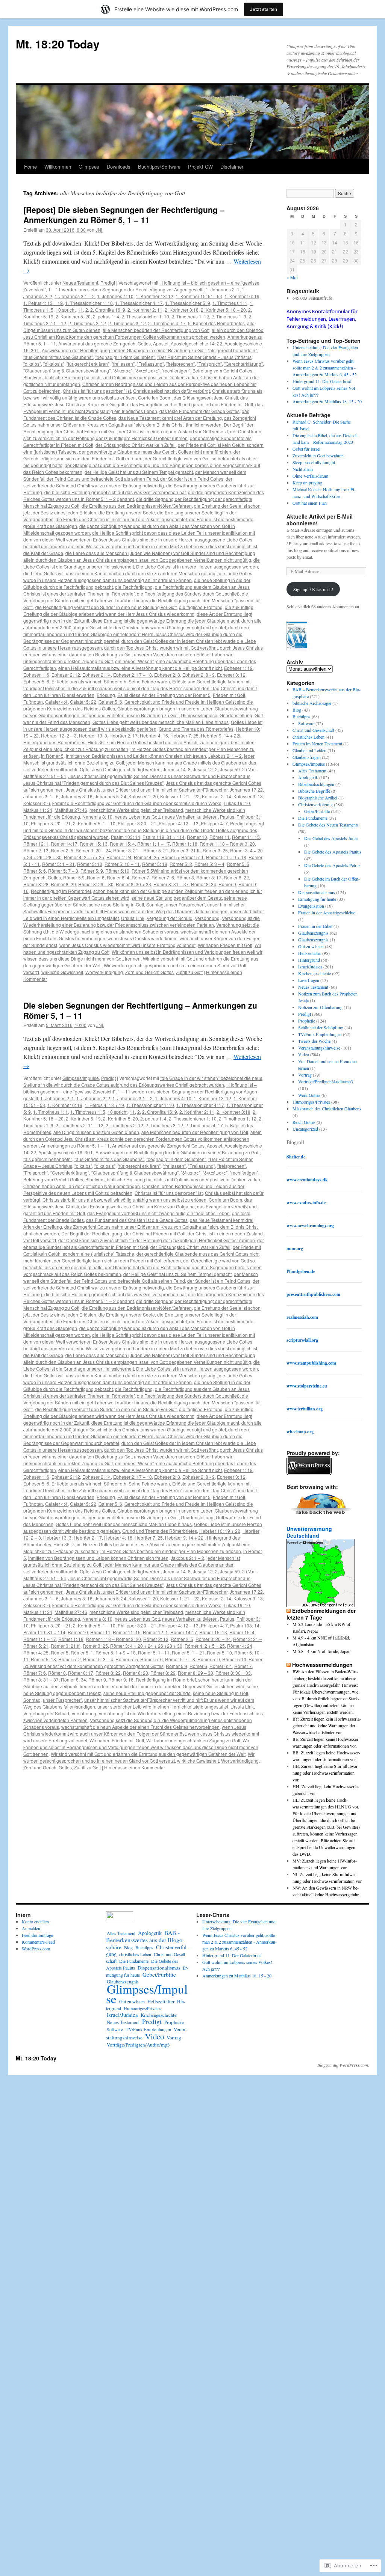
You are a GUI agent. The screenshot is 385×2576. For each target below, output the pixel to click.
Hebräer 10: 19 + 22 (220, 1531)
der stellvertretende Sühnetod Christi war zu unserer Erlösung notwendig (128, 482)
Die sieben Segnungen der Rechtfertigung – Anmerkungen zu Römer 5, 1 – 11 (140, 1010)
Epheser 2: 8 (167, 675)
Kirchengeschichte (315, 973)
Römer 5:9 (74, 877)
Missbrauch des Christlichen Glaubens (327, 1109)
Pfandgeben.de (301, 1271)
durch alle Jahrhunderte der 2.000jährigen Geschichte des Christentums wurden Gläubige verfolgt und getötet (142, 624)
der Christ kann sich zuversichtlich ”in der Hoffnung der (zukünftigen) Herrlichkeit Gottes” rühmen (142, 435)
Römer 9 (227, 884)
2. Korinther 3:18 (182, 310)
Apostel (161, 343)
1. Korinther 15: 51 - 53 (199, 296)
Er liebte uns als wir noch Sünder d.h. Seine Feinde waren (111, 681)
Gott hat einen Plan (310, 503)
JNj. (99, 230)
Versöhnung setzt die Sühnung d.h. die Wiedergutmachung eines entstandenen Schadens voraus (141, 928)
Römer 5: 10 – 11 (122, 864)
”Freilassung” (150, 364)
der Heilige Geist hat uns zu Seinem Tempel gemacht (139, 472)
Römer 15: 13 (94, 844)
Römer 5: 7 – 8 (63, 871)
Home (30, 167)
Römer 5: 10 (90, 864)
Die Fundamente (313, 818)
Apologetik (308, 777)
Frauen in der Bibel (315, 926)
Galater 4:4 (56, 702)
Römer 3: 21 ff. (186, 850)
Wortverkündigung (104, 972)
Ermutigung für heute (317, 899)
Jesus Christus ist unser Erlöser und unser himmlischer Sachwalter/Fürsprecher (147, 790)
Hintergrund (309, 960)
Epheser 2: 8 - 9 (199, 675)
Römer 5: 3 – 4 (209, 864)
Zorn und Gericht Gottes (149, 972)
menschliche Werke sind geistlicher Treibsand (136, 810)
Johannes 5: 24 (111, 796)
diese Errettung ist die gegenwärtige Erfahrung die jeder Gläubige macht (165, 621)
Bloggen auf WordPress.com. (343, 2065)
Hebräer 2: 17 (124, 735)
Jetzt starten (264, 9)
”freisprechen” (180, 364)
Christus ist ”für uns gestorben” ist (97, 391)
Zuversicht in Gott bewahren (318, 455)
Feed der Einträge (37, 1935)
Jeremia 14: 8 (177, 769)
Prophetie (307, 1021)
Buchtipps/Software (159, 167)
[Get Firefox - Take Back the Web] (321, 1515)
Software (306, 723)
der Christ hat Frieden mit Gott (86, 431)
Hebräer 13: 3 (93, 735)
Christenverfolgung (315, 804)
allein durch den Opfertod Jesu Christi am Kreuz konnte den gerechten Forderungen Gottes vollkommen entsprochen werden (143, 333)
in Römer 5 (52, 756)
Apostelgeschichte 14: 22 (196, 343)
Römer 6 (96, 877)
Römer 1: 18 (185, 844)
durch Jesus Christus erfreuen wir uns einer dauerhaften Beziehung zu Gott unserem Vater (143, 651)
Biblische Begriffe (314, 791)
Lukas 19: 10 (237, 803)
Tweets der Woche (314, 1041)
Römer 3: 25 (215, 850)
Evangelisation (311, 906)
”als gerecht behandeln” (232, 350)
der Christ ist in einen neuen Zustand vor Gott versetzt (173, 431)
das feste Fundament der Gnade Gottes (199, 411)
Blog (297, 710)
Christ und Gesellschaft (313, 730)
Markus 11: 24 (38, 810)
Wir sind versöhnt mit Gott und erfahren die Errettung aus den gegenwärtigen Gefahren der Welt (148, 1754)
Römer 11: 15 (246, 837)
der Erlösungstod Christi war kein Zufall (136, 445)
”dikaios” (32, 364)
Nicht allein (303, 469)
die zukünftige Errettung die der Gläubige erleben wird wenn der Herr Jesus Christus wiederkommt (138, 610)
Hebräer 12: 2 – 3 (59, 735)
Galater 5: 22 (83, 702)
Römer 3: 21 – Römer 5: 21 (141, 850)
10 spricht (66, 310)
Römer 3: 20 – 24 (93, 850)
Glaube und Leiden (309, 750)
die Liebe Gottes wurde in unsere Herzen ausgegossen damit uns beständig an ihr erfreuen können (138, 577)
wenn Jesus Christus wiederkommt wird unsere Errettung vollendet (127, 945)
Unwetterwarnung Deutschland (309, 1532)
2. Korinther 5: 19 (83, 1118)
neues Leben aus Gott (137, 817)
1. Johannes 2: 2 (93, 1098)
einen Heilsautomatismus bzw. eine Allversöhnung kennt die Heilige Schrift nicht (140, 668)
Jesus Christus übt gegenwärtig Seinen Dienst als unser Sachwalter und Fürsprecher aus (159, 776)
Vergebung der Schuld (170, 918)
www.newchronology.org (310, 1225)
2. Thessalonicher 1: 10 (145, 316)
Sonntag (155, 904)
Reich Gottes (304, 1122)
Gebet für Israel (306, 449)
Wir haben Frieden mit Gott (225, 945)
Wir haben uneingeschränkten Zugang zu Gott (193, 1740)
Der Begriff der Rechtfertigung (92, 1233)
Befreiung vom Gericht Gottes (222, 370)
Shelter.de (296, 1157)
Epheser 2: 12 (66, 675)
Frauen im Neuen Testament (317, 744)
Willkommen (58, 167)
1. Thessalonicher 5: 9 (188, 303)
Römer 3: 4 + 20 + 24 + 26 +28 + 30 (146, 1646)
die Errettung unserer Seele (127, 512)
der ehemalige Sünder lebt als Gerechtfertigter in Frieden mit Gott (144, 1244)
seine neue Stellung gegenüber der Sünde (147, 1693)
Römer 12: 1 (36, 844)
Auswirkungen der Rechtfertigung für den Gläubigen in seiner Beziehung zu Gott (124, 350)
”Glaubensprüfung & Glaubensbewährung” (67, 370)
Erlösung (106, 695)
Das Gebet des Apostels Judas (331, 838)
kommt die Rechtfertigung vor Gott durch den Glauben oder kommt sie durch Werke (137, 803)
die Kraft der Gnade (43, 553)
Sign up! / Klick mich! (313, 589)
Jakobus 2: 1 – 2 (225, 756)
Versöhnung (207, 918)
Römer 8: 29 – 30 (96, 884)
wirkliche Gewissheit (62, 972)
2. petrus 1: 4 (106, 316)
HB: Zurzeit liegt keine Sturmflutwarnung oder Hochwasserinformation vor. (326, 1773)
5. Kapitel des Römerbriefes (216, 323)
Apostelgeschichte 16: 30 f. (66, 1152)
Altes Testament (312, 771)
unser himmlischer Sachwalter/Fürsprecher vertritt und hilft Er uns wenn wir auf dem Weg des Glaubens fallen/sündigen (134, 908)
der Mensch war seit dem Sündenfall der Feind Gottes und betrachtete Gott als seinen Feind (135, 475)
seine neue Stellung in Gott (116, 904)
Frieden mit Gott (229, 695)
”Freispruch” (209, 364)
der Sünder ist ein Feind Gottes (192, 479)
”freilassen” (123, 364)
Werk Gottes (309, 1095)
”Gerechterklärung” (243, 364)
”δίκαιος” (123, 370)
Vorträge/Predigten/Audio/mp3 (326, 1081)
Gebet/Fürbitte (317, 811)
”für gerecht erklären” (88, 364)
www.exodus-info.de (306, 1203)
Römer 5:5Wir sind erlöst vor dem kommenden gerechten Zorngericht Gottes (143, 1663)
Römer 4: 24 (119, 857)
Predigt (108, 283)
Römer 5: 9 (92, 871)
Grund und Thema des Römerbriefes (196, 729)
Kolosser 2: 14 (217, 796)
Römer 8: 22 (236, 877)
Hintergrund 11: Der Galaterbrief (322, 381)
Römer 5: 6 (35, 871)
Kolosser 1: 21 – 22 (180, 796)
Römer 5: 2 (181, 864)
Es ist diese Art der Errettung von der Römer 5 (164, 695)
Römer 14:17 (64, 844)
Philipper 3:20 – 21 (137, 823)
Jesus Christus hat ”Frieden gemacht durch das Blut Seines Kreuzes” (93, 783)
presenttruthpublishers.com (313, 1294)
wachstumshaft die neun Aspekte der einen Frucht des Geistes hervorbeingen (140, 1727)
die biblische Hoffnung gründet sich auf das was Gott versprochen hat (115, 492)
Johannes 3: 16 (77, 796)
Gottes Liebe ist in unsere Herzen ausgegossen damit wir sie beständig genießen (143, 725)
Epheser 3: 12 (231, 675)
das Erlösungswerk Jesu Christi (206, 397)
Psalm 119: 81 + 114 (164, 837)
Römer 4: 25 (146, 857)
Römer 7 (140, 877)
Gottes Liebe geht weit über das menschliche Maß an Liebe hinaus (161, 722)
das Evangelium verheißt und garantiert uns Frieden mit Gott (192, 404)
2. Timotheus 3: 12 (127, 323)
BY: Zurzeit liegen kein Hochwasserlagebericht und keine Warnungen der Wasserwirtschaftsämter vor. (327, 1725)
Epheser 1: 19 (238, 668)
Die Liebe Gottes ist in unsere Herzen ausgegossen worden (197, 566)
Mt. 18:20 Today (58, 44)
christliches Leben (308, 737)
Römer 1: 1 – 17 (154, 844)
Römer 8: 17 (209, 877)
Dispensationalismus (317, 892)
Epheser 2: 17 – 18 (133, 675)
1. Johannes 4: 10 (115, 296)
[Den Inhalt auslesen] (289, 1611)
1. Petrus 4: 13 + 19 (43, 303)
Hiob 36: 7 (98, 742)
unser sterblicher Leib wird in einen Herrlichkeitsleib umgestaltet (163, 1707)
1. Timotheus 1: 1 (230, 303)
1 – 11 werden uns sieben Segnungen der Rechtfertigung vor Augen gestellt (126, 289)
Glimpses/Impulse (199, 715)
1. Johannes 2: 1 (223, 289)
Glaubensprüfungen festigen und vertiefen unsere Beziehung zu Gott (108, 715)
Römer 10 (197, 837)
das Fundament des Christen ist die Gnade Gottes (137, 1220)
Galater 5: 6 (110, 702)
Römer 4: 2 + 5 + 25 (84, 857)
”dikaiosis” (54, 364)
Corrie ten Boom (155, 397)
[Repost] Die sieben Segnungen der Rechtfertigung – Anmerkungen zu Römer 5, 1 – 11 (124, 215)
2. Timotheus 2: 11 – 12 (80, 1125)
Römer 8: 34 (204, 884)
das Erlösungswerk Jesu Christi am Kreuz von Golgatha (138, 1206)
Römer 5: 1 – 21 (58, 864)
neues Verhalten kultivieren (190, 817)
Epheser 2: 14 (97, 675)
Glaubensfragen (307, 757)
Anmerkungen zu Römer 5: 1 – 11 (75, 1145)
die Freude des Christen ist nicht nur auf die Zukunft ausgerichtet (121, 519)
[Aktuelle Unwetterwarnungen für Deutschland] (321, 1605)
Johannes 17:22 (246, 790)
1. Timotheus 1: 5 (88, 1112)
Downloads (119, 167)
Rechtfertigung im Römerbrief (61, 891)
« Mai (292, 277)
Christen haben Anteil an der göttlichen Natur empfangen (82, 1186)
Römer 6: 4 (118, 877)
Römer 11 (220, 837)
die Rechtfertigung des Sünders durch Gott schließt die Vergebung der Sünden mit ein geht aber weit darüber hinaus (136, 597)
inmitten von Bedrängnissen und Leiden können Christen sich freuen (136, 756)
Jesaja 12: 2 (205, 769)
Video (304, 1054)
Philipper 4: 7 (214, 823)
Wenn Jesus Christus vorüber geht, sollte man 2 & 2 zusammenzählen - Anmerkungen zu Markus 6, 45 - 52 (325, 368)
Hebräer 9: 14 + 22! (221, 735)
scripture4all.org (302, 1340)
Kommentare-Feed (38, 1942)
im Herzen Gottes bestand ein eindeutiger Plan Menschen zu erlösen (171, 1551)
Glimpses (89, 167)
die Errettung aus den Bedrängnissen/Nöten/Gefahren (137, 506)
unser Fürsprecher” (185, 904)
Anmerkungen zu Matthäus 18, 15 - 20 (327, 401)
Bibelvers (33, 377)
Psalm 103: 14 (126, 837)
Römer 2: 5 (62, 850)
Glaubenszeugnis (313, 933)
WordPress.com (36, 1949)
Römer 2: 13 (36, 850)
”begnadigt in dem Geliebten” (125, 357)
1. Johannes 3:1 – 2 (75, 296)
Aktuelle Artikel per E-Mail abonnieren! (320, 520)
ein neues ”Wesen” (134, 661)
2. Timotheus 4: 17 (167, 323)
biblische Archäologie (312, 703)
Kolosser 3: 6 (37, 803)
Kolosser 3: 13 (248, 796)
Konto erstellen (35, 1921)
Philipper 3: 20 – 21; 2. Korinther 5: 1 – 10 (73, 823)
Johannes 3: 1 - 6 (41, 796)
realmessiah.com (302, 1317)
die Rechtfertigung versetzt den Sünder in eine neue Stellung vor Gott (106, 607)
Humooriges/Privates (311, 1102)
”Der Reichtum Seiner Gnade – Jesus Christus (204, 357)
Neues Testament (80, 283)
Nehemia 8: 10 (97, 817)
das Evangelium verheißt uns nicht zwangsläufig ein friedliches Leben (143, 408)
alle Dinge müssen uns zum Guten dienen (96, 1132)
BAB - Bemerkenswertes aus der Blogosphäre (145, 1940)
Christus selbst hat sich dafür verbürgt (171, 391)
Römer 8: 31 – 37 (171, 884)
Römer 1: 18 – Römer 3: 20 (227, 844)
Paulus (227, 817)
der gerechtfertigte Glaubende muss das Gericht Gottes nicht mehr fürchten (155, 452)
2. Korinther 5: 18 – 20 (223, 310)
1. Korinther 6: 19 (242, 296)
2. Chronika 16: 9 (108, 310)
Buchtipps (302, 716)
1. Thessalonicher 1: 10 (89, 303)
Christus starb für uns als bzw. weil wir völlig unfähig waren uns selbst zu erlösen (124, 1200)
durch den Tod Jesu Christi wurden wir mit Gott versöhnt (161, 648)
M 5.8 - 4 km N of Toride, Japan (321, 1651)
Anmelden (31, 1928)
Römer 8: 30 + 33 (133, 884)
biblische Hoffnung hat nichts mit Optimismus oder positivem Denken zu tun (121, 377)
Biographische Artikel (318, 798)
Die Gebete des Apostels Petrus (332, 865)
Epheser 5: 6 (36, 681)
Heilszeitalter (310, 953)
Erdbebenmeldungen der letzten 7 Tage (321, 1614)
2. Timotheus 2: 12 (87, 323)
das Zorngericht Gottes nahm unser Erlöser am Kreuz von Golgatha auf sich (140, 421)
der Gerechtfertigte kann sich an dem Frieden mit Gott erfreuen (132, 455)
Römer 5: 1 (192, 857)
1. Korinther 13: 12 (155, 296)
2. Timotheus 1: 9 (229, 316)
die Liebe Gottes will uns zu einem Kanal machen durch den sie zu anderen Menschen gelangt (120, 573)
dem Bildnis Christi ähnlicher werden (184, 425)
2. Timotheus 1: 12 (190, 316)
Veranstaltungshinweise (319, 1048)
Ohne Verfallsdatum (310, 476)
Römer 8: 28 (36, 884)
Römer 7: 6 (163, 877)
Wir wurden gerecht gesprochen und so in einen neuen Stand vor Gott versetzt (139, 1757)
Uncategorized (305, 1129)
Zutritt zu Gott (189, 972)
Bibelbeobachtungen (316, 784)
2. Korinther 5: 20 (73, 316)
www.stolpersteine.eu (307, 1386)
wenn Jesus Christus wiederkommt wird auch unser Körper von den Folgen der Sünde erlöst (135, 1730)
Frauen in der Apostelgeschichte (327, 912)
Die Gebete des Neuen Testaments (328, 825)
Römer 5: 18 (155, 864)
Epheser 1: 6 (36, 675)
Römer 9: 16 (121, 1679)
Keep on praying (307, 483)
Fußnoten (33, 702)
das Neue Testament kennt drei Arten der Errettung (170, 418)
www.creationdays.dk (307, 1180)
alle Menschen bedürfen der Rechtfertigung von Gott (156, 330)
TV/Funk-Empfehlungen (320, 1034)
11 (80, 310)
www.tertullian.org (305, 1409)
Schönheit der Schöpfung (321, 1027)
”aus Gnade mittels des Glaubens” (58, 357)
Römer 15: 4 (122, 844)
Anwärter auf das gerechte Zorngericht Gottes (105, 343)
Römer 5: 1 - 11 (154, 1652)
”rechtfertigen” (176, 370)
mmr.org (295, 1248)
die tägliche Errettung (201, 607)
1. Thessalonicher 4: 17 (139, 303)
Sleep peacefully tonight (314, 462)
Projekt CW (200, 167)
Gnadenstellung (236, 715)
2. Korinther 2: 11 (145, 310)
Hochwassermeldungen (322, 1665)
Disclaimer (232, 167)
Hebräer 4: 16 (154, 735)
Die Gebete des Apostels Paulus (333, 852)
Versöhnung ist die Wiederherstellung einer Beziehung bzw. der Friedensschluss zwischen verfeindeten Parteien (142, 921)
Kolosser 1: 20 (143, 796)
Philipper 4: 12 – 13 (179, 823)
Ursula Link (133, 918)
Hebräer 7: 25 (184, 735)
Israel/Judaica (310, 967)
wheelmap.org (300, 1432)
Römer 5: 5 (238, 864)
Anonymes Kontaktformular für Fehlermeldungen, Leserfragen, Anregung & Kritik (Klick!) (322, 319)
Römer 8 (185, 877)
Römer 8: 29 (63, 884)
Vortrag (305, 1075)
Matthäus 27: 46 (71, 810)
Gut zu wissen (311, 946)
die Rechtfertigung (134, 587)
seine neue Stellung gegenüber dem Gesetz (177, 898)
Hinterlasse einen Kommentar (135, 1767)
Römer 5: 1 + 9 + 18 (226, 857)
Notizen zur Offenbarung (320, 1007)
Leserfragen (309, 980)
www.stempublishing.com (311, 1363)
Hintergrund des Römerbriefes (54, 742)
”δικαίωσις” (147, 370)
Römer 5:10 (117, 871)
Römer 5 (170, 857)
